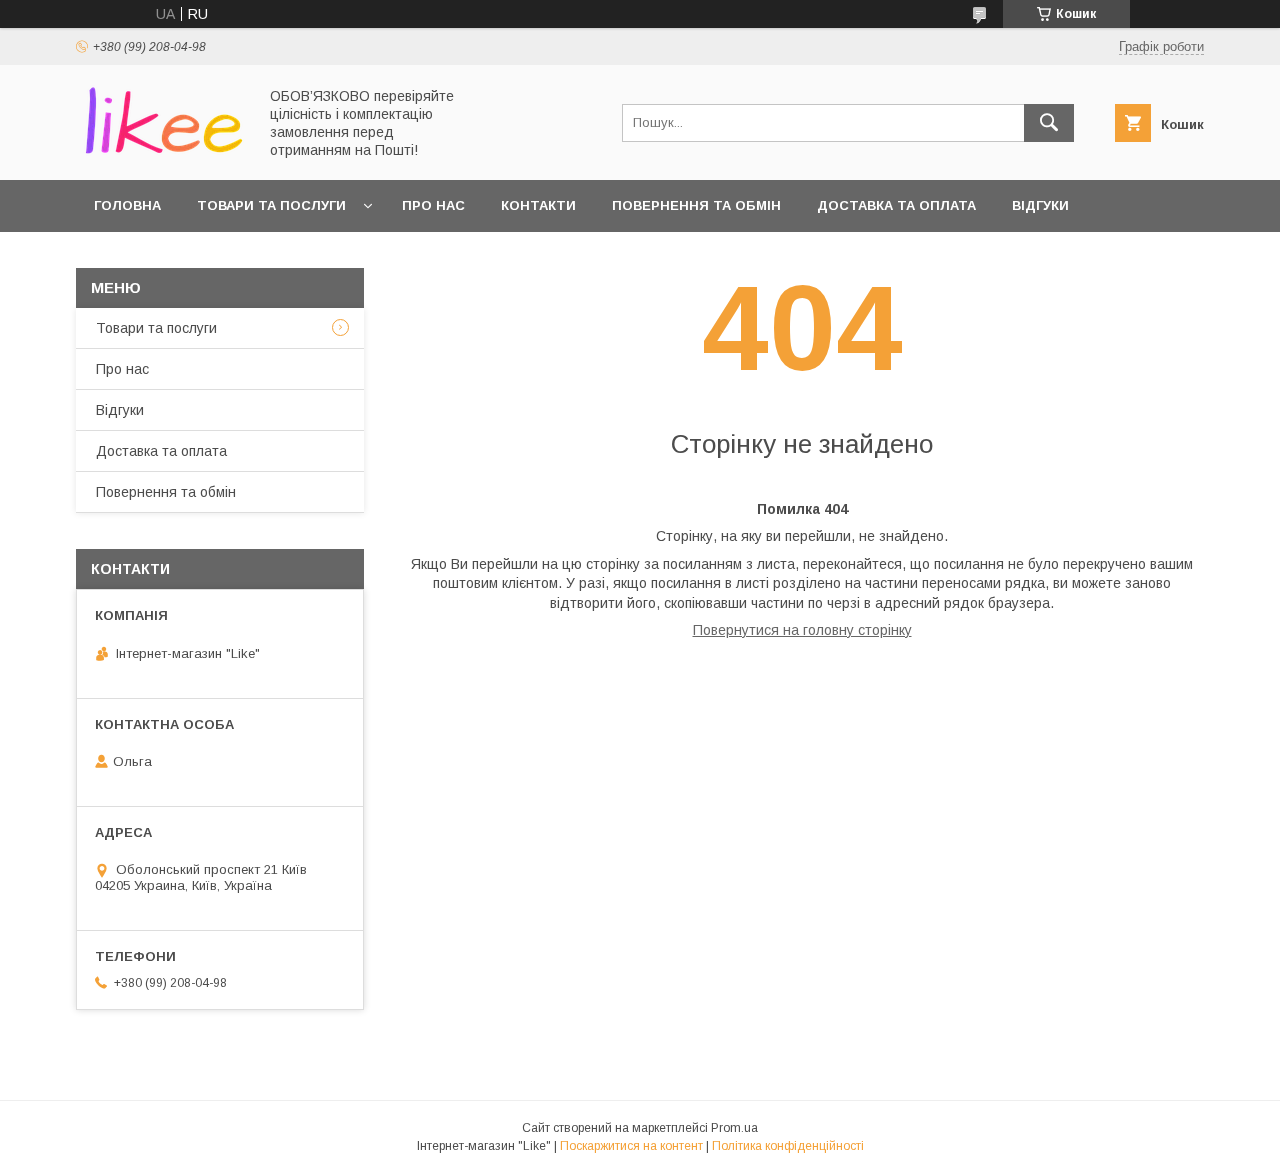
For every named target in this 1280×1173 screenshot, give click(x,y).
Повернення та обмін (696, 205)
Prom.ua (734, 1128)
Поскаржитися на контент (631, 1146)
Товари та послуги (271, 205)
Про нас (433, 205)
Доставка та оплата (896, 205)
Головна (127, 205)
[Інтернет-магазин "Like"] (161, 154)
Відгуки (1040, 205)
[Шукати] (1049, 123)
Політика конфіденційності (788, 1146)
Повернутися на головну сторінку (802, 630)
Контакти (538, 205)
